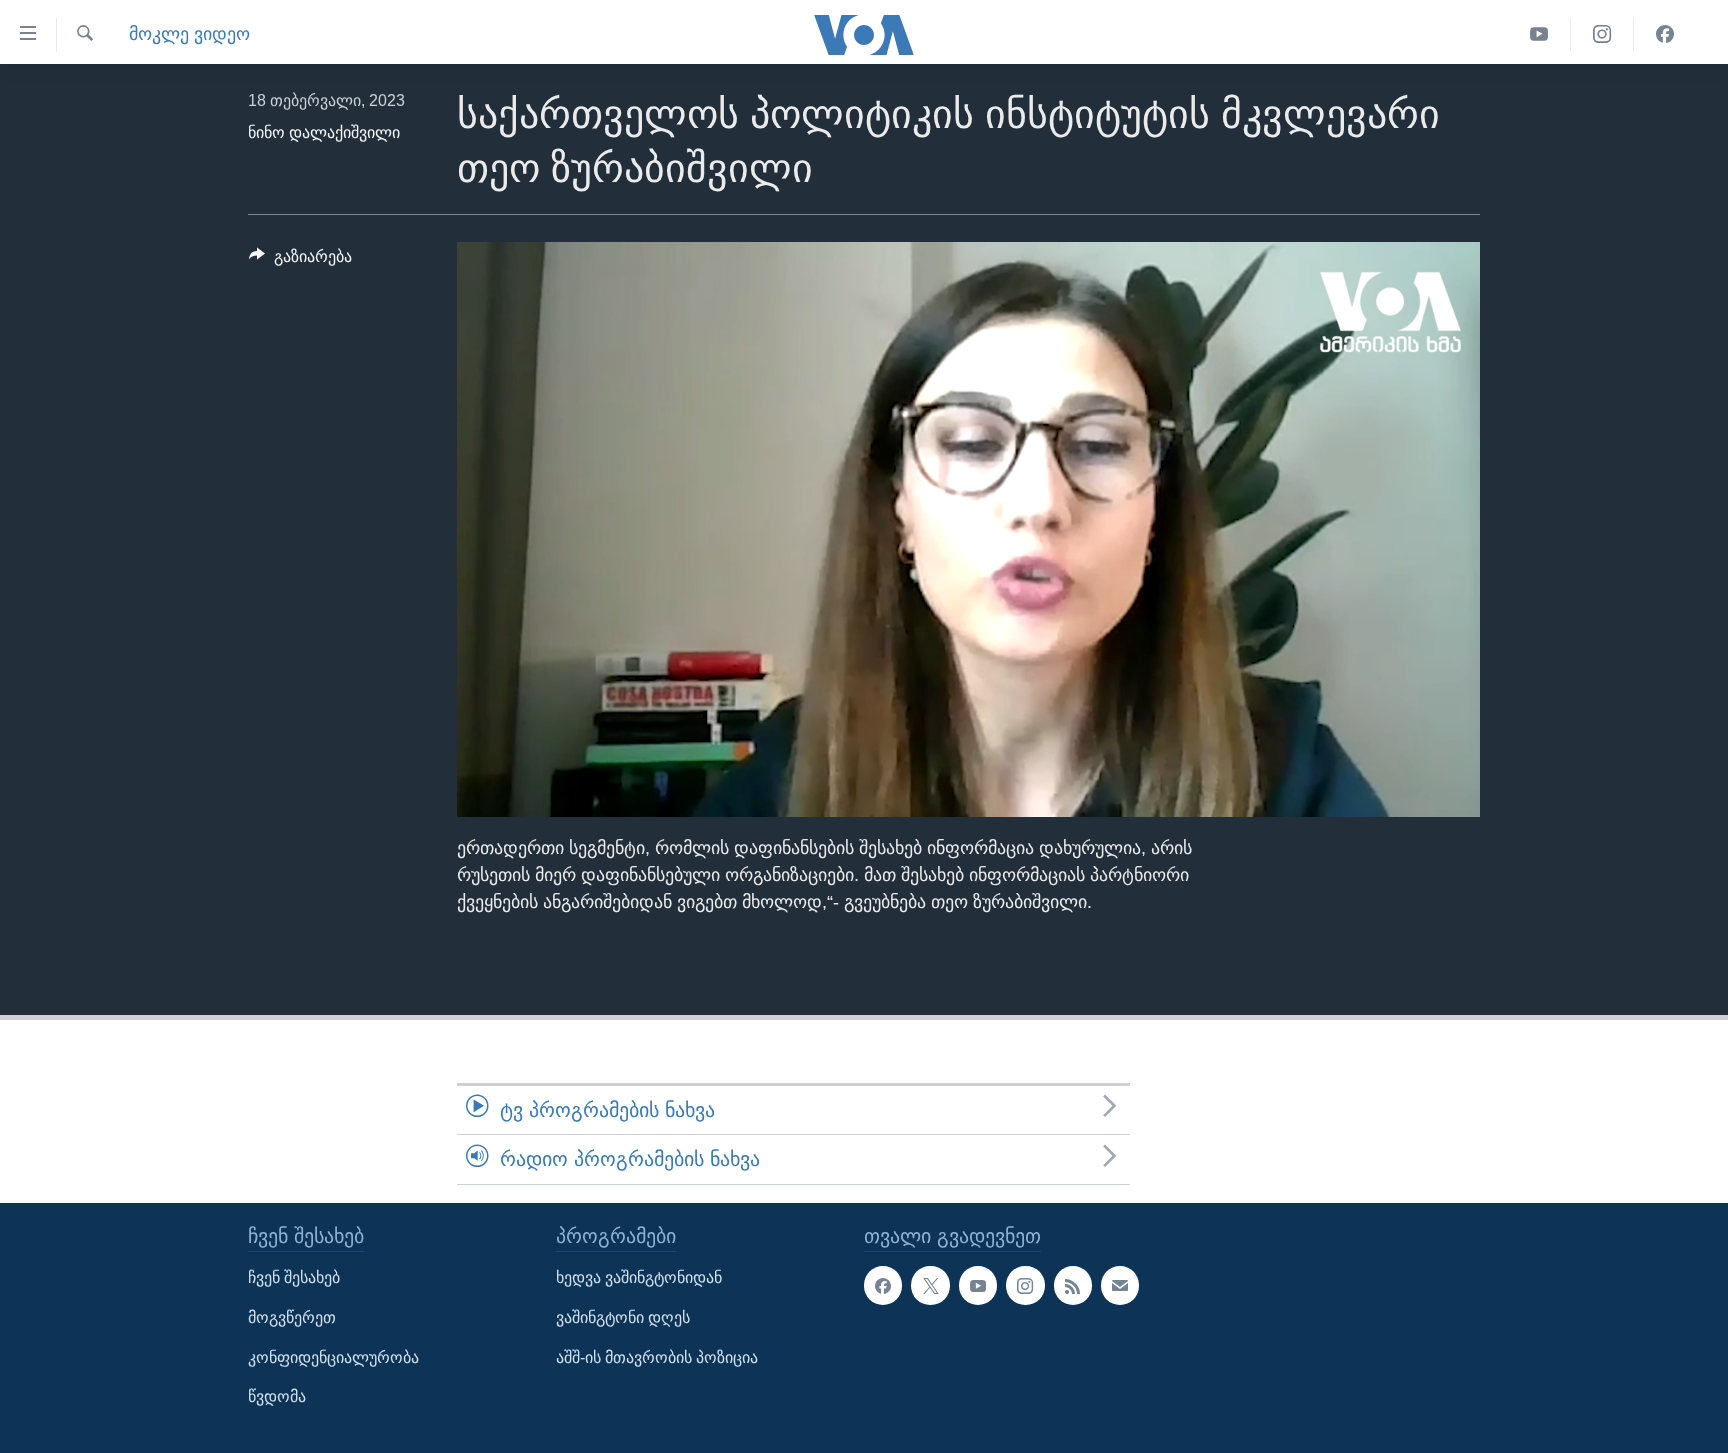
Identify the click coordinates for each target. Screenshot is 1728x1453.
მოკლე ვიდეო (189, 34)
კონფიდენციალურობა (333, 1356)
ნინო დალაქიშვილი (324, 132)
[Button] (300, 261)
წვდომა (277, 1396)
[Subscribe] (1120, 1285)
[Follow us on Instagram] (1025, 1285)
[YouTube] (1539, 34)
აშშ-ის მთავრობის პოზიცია (657, 1356)
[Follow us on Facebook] (883, 1285)
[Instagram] (1602, 34)
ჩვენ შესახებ (294, 1277)
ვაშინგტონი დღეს (623, 1317)
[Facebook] (1665, 34)
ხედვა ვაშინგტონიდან (639, 1277)
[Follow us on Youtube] (978, 1285)
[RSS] (1073, 1285)
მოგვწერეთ (292, 1317)
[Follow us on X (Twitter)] (930, 1285)
